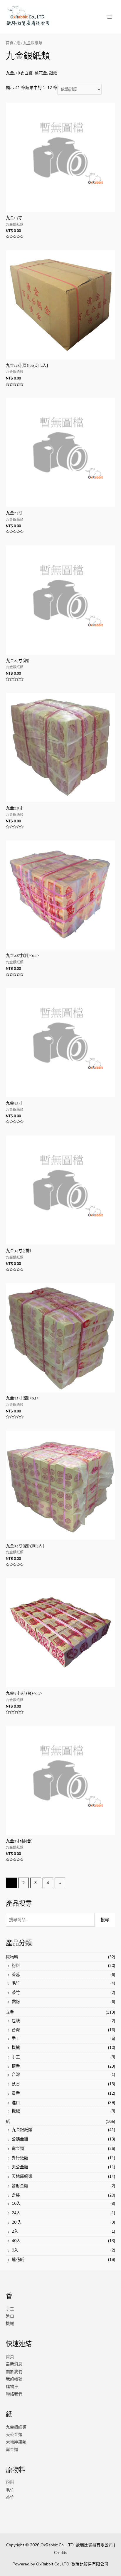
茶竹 (16, 1993)
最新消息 (14, 2364)
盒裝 (16, 2195)
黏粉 (16, 2002)
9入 (15, 2250)
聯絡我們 (14, 2394)
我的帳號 (14, 2379)
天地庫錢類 (22, 2176)
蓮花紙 (18, 2260)
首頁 (10, 43)
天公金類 (20, 2167)
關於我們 (14, 2372)
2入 (15, 2231)
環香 (16, 2066)
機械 (16, 2047)
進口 (16, 2103)
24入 (16, 2213)
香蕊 (16, 1975)
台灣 (16, 2030)
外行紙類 (20, 2158)
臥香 (16, 2084)
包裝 (16, 2021)
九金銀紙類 (22, 2130)
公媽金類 (20, 2139)
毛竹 (16, 1983)
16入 (16, 2203)
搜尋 (105, 1920)
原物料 (12, 1957)
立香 (10, 2012)
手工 (16, 2038)
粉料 (16, 1966)
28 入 (17, 2222)
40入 (16, 2241)
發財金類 (20, 2186)
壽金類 (18, 2149)
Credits (61, 2553)
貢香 (16, 2093)
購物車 (12, 2387)
